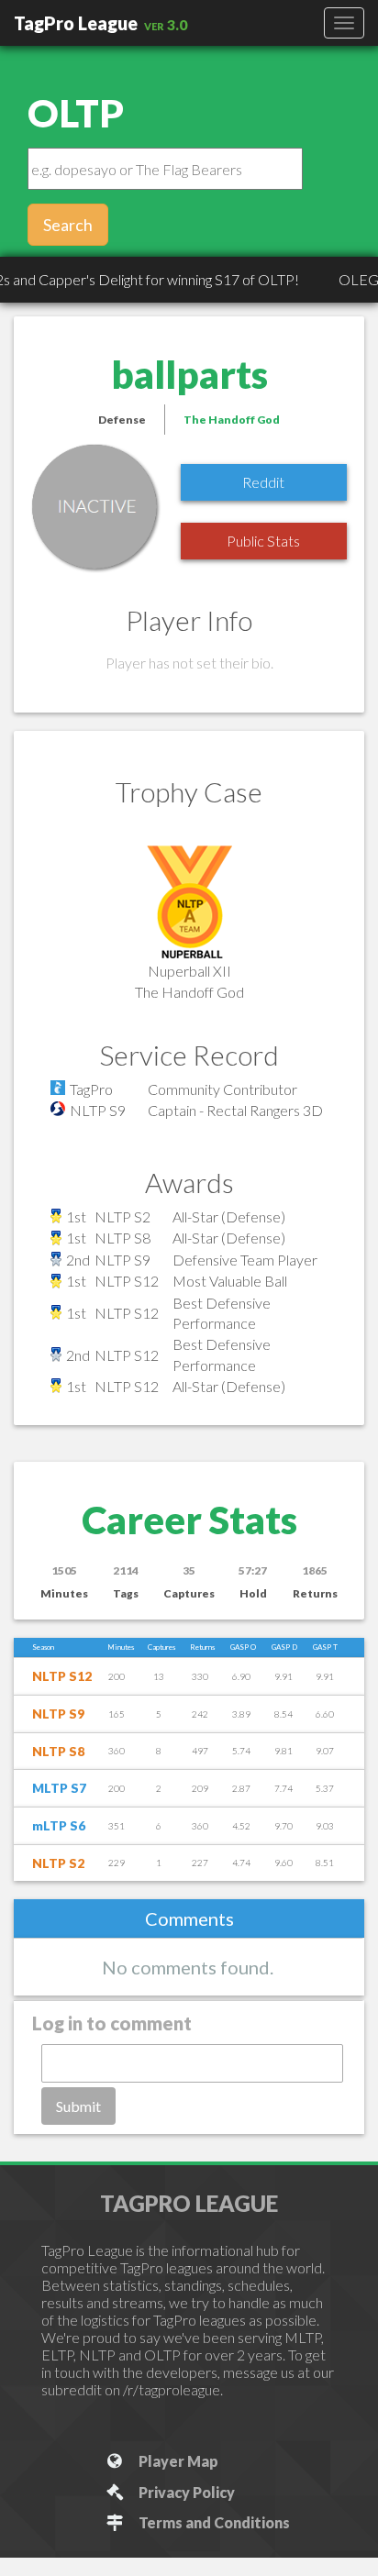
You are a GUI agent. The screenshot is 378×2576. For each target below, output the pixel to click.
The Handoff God (232, 420)
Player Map (176, 2461)
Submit (78, 2106)
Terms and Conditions (211, 2522)
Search (68, 225)
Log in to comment (112, 2023)
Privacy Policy (184, 2492)
